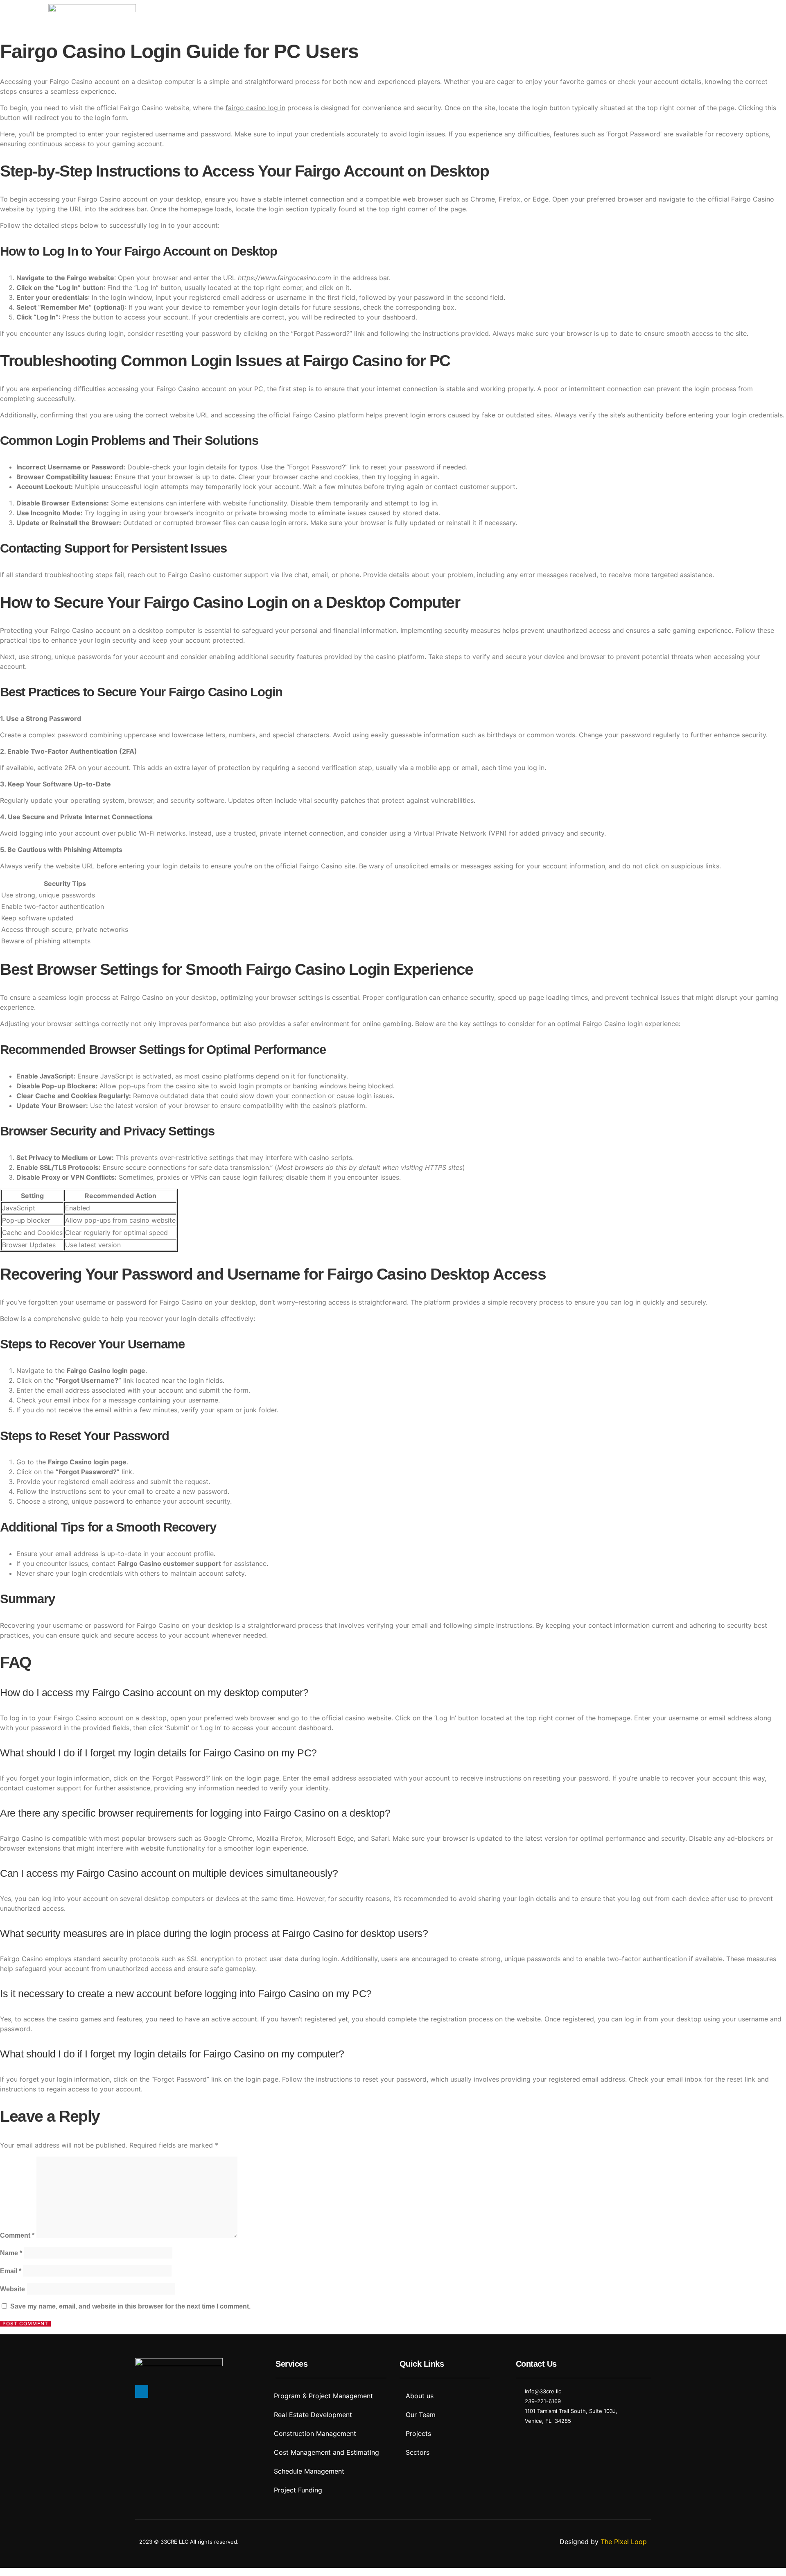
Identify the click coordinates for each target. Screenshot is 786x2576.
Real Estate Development (313, 2415)
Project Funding (298, 2490)
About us (475, 13)
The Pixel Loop (624, 2542)
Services (517, 13)
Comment (17, 2235)
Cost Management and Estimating (326, 2452)
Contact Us (641, 13)
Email (11, 2271)
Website (12, 2289)
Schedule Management (309, 2471)
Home (437, 13)
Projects (597, 13)
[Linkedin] (142, 2391)
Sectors (557, 13)
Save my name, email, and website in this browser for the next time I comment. (130, 2306)
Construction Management (315, 2433)
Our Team (421, 2415)
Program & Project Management (323, 2396)
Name (11, 2253)
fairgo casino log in (255, 108)
